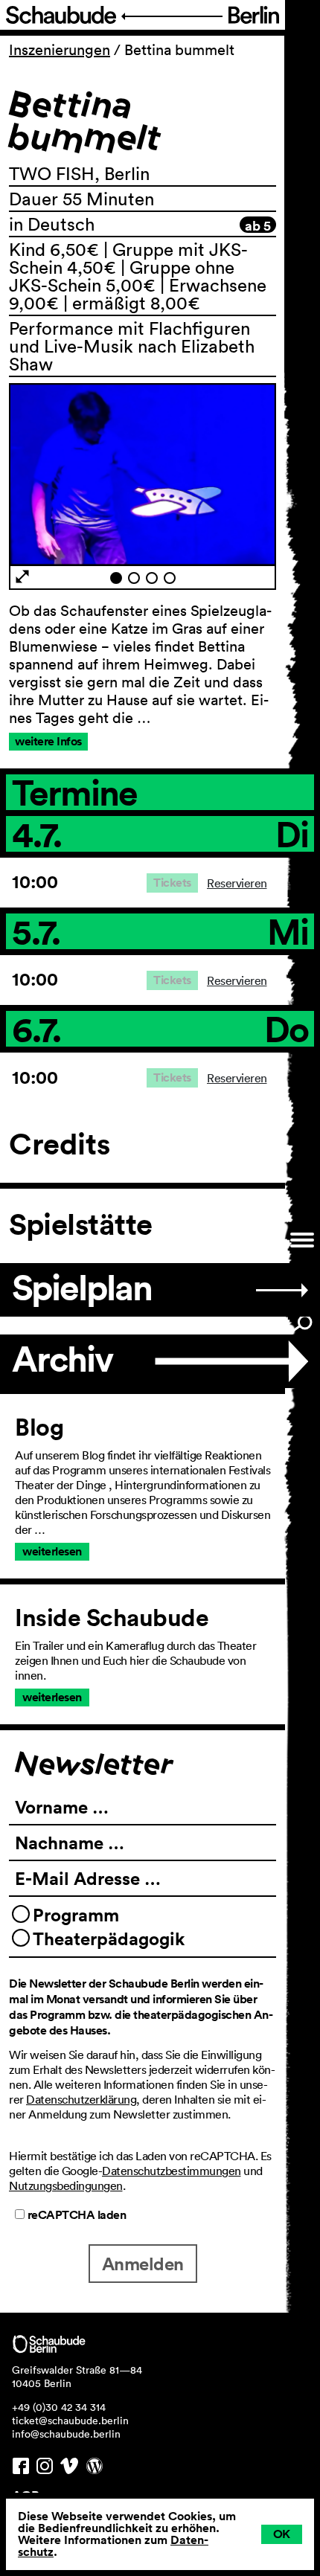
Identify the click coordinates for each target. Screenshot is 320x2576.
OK (282, 2534)
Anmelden (143, 2264)
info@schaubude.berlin (66, 2434)
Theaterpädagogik (109, 1939)
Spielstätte (81, 1224)
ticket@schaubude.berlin (70, 2421)
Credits (60, 1144)
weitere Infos (48, 741)
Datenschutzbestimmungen (172, 2171)
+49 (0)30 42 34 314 (59, 2407)
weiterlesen (52, 1551)
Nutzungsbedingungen (66, 2185)
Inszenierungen (60, 50)
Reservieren (237, 883)
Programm (76, 1915)
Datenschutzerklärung (81, 2099)
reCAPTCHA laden (75, 2215)
